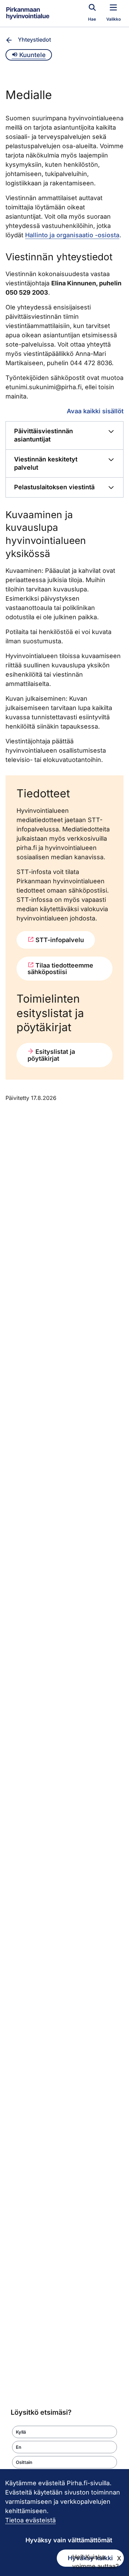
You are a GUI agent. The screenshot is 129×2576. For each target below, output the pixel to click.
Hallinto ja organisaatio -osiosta (72, 235)
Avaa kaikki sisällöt (95, 411)
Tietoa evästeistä (30, 2520)
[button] (64, 2432)
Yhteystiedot (34, 40)
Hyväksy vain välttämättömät (69, 2540)
